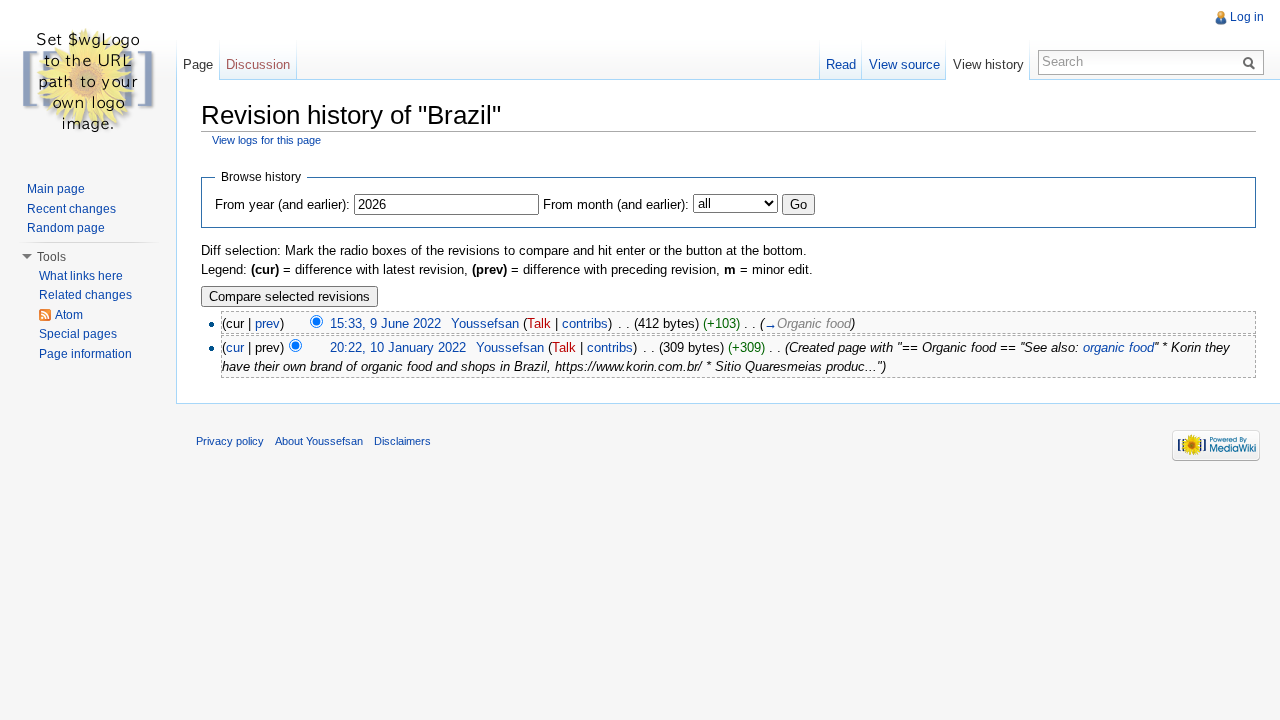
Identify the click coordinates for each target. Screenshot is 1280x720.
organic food (1118, 347)
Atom (69, 315)
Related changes (85, 295)
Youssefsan (485, 323)
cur (235, 347)
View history (988, 64)
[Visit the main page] (88, 80)
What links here (81, 276)
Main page (56, 189)
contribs (585, 323)
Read (841, 64)
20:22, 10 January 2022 (398, 347)
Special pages (78, 334)
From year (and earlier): (282, 204)
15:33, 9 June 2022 (385, 323)
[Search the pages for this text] (1252, 62)
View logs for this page (266, 140)
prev (267, 323)
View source (904, 64)
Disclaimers (402, 441)
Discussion (258, 64)
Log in (1247, 17)
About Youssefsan (319, 441)
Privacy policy (230, 441)
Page (198, 64)
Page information (85, 354)
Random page (66, 228)
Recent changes (71, 209)
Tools (51, 257)
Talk (539, 323)
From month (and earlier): (616, 204)
